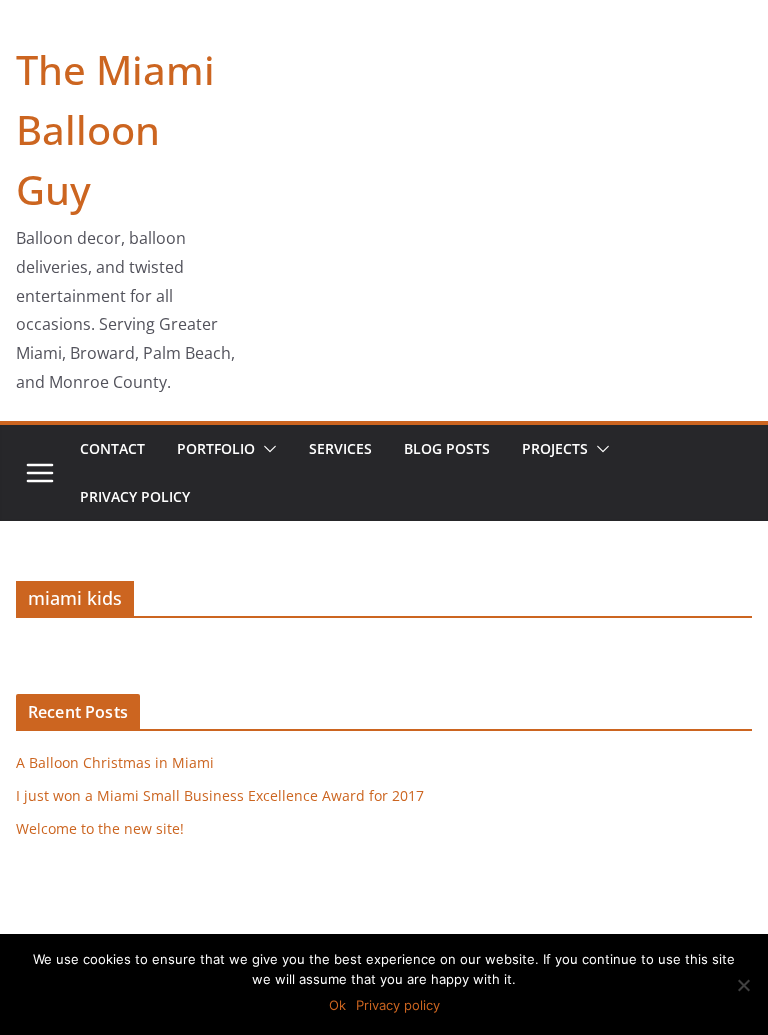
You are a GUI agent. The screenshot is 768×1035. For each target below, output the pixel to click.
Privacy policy (398, 1005)
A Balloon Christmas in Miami (115, 762)
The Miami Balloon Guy (115, 129)
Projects (555, 448)
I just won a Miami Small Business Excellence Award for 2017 (220, 795)
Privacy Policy (135, 496)
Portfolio (216, 448)
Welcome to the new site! (100, 828)
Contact (112, 448)
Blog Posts (447, 448)
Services (340, 448)
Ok (337, 1005)
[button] (266, 449)
